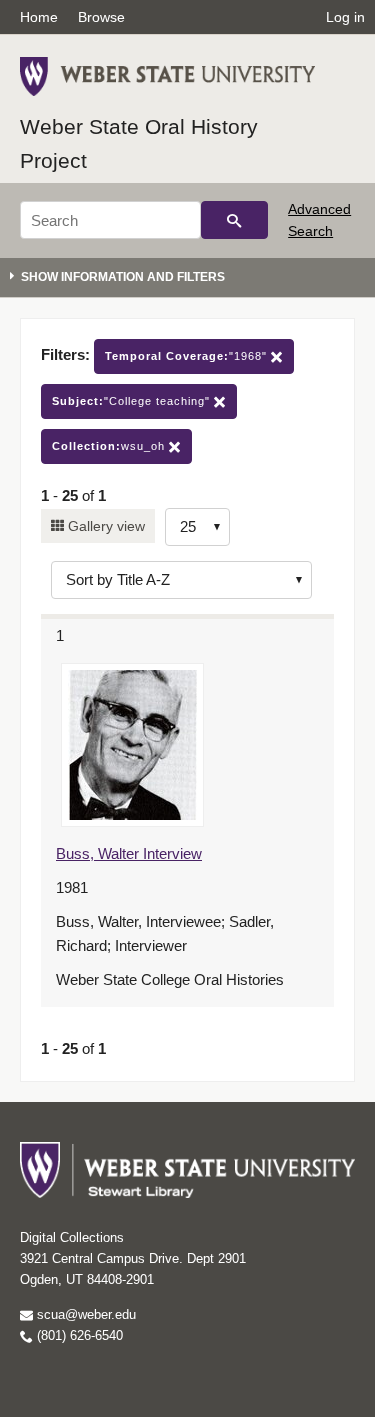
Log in (345, 17)
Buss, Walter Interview (129, 853)
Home (39, 17)
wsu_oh (110, 446)
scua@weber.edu (84, 1314)
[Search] (234, 220)
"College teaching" (133, 401)
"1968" (188, 356)
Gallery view (104, 526)
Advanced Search (319, 220)
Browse (101, 17)
